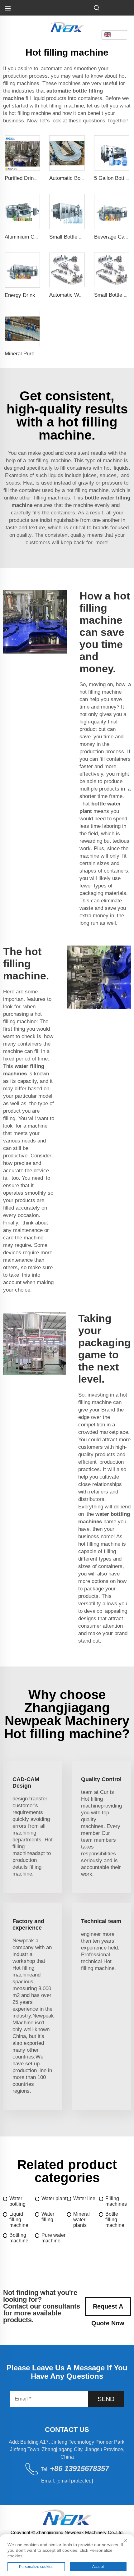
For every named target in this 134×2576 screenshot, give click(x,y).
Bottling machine (19, 2238)
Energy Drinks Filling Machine (40, 295)
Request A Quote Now (108, 2309)
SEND (106, 2399)
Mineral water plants (81, 2220)
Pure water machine (53, 2238)
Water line (84, 2198)
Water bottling (17, 2201)
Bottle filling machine (115, 2220)
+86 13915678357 (79, 2468)
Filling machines (116, 2201)
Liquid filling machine (19, 2220)
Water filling (48, 2217)
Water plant (54, 2198)
